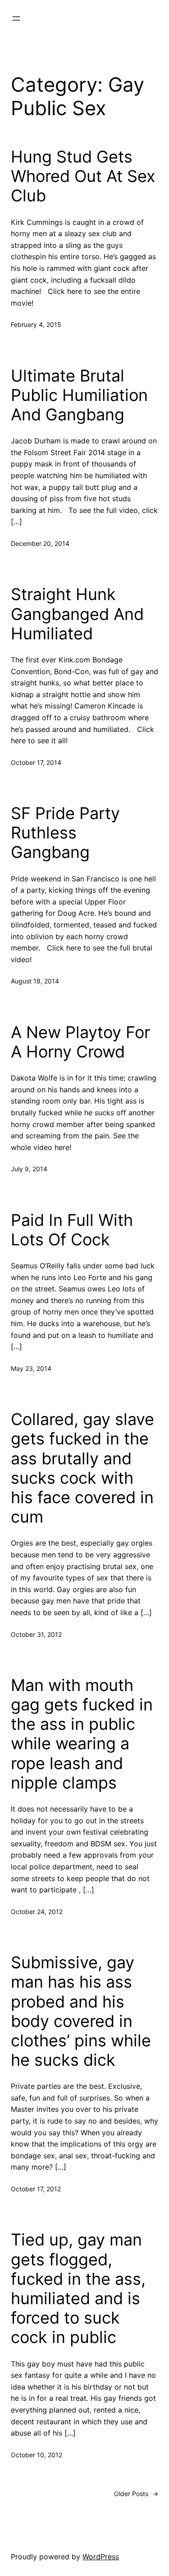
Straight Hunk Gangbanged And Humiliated (77, 614)
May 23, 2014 (31, 1368)
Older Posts (136, 2494)
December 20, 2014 (40, 543)
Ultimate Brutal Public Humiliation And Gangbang (79, 395)
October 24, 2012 (37, 1912)
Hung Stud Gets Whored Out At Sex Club (83, 176)
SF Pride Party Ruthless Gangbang (65, 833)
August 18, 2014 (35, 981)
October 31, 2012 (36, 1634)
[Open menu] (16, 19)
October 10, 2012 (37, 2455)
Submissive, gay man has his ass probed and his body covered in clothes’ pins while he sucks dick (81, 2011)
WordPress (101, 2557)
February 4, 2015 (36, 324)
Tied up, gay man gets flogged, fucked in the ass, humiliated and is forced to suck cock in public (78, 2289)
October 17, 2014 (36, 762)
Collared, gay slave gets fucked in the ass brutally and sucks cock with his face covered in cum (82, 1468)
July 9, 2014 (29, 1169)
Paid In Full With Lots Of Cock (72, 1230)
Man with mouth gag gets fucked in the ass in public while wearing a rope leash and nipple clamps (82, 1734)
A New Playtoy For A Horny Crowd (80, 1042)
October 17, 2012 (36, 2189)
